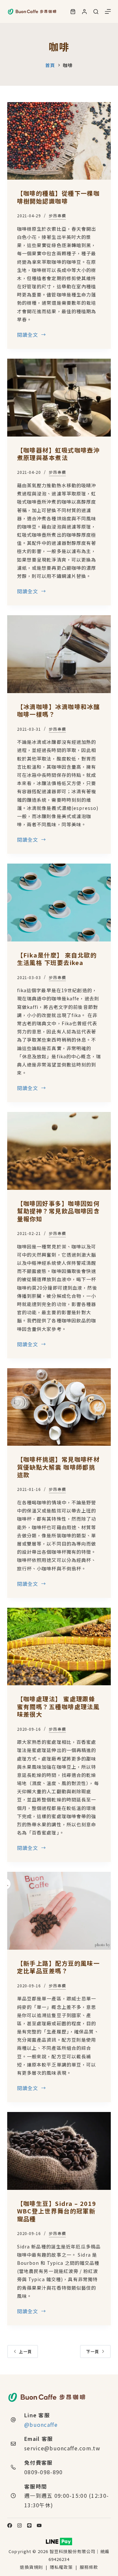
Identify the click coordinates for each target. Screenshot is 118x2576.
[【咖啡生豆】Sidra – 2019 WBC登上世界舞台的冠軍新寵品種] (59, 2151)
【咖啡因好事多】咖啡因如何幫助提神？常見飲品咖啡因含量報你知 (59, 1211)
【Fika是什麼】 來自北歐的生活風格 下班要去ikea (57, 959)
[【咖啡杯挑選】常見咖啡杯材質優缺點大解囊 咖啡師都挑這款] (59, 1407)
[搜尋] (96, 12)
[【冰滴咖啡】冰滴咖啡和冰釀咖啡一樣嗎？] (59, 654)
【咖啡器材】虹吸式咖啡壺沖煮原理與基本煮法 (59, 454)
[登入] (84, 12)
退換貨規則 (31, 2567)
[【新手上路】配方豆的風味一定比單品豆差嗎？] (59, 1911)
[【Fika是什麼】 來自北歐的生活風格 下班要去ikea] (59, 903)
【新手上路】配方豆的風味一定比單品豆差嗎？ (59, 1967)
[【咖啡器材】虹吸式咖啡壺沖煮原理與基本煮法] (59, 398)
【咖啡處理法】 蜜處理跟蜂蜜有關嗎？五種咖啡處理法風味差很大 (59, 1706)
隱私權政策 (62, 2567)
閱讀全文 (28, 335)
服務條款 (89, 2567)
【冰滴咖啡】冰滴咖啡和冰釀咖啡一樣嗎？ (59, 710)
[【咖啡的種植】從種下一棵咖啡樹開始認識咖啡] (59, 141)
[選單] (108, 11)
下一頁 (93, 2351)
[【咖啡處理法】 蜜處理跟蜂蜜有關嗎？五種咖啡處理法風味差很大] (59, 1647)
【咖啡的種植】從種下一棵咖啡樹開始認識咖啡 (59, 197)
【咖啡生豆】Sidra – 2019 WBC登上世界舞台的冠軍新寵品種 (57, 2211)
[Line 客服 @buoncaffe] (13, 2420)
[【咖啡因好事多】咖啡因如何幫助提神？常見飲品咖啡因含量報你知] (59, 1151)
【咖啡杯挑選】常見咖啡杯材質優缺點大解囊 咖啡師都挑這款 (59, 1467)
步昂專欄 (57, 215)
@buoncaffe (41, 2424)
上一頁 (26, 2351)
